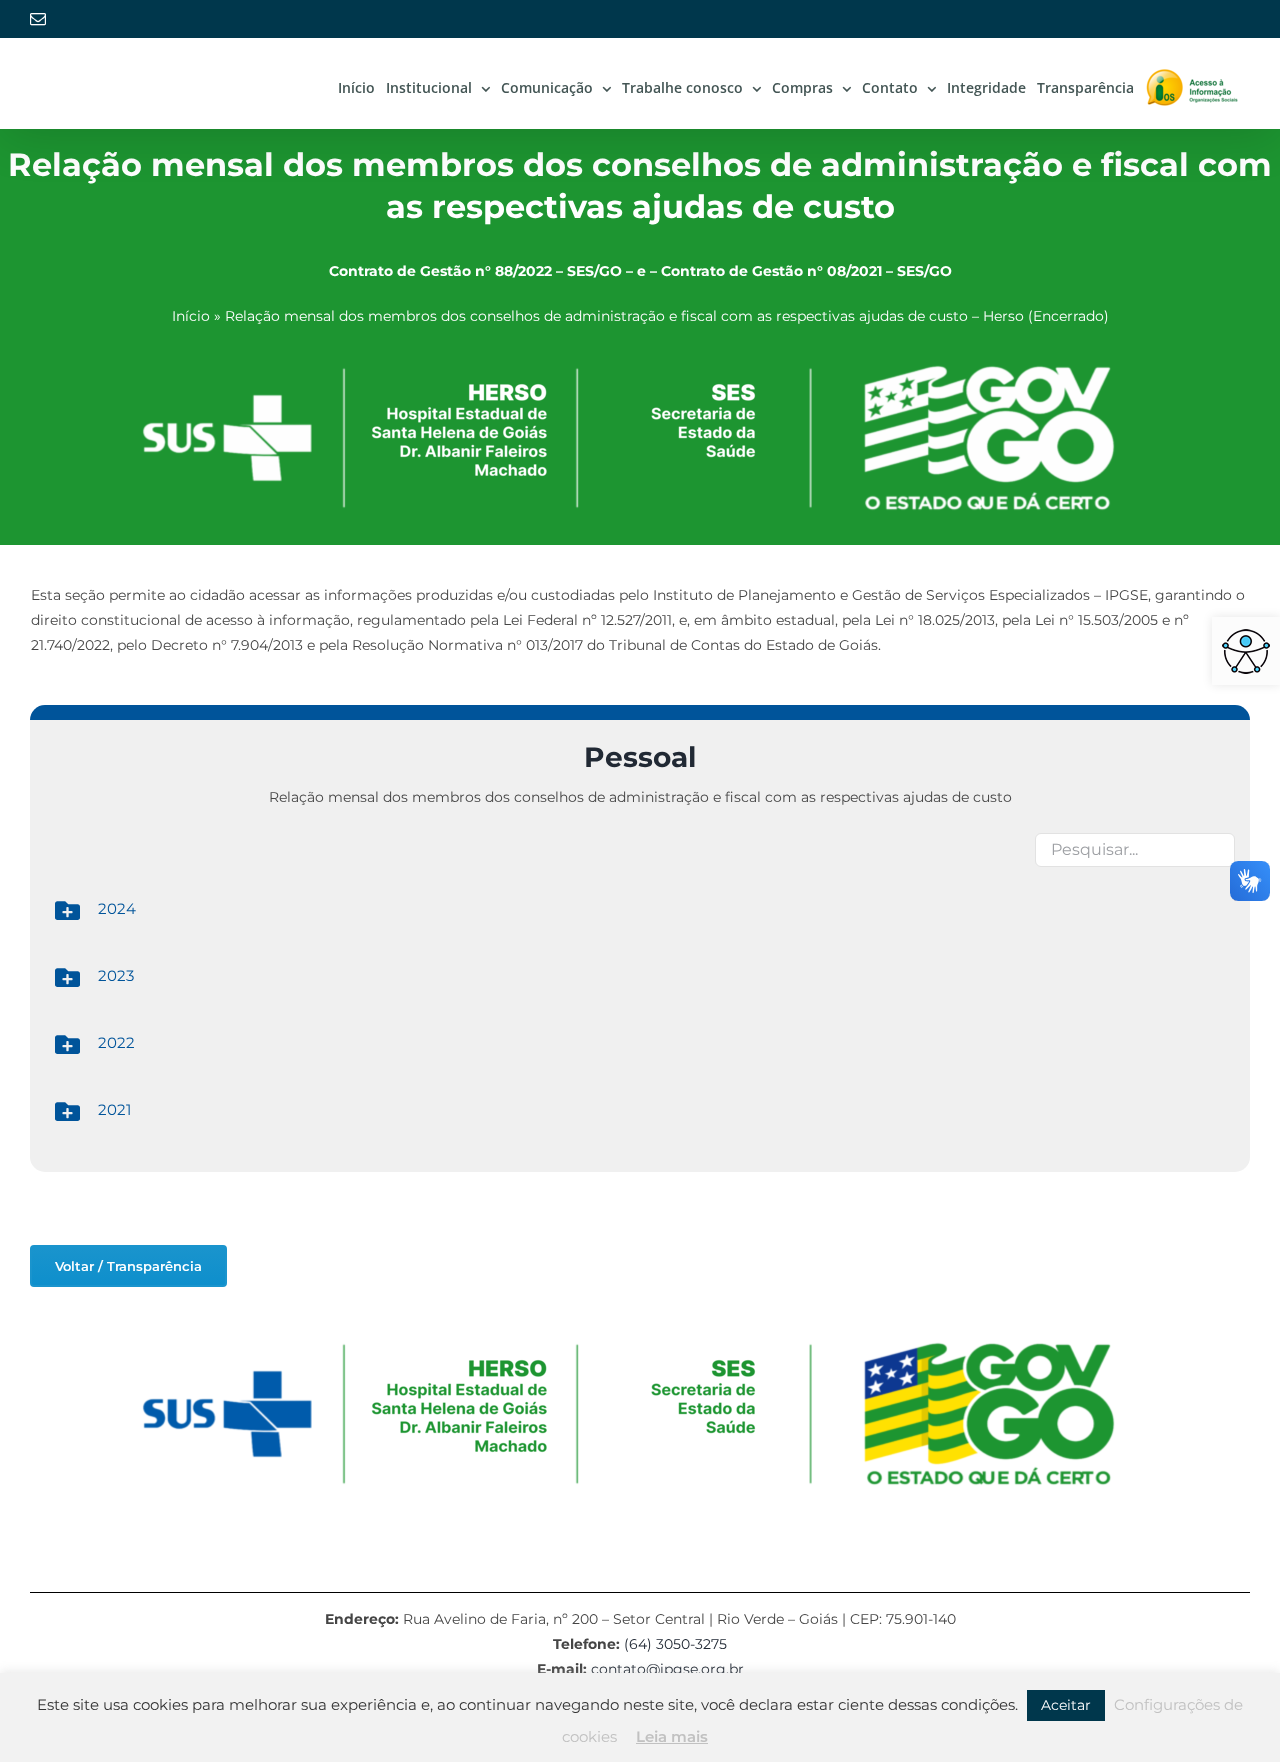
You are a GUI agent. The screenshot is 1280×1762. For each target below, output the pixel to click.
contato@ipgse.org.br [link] (667, 1669)
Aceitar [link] (1066, 1705)
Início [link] (191, 316)
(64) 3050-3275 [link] (675, 1644)
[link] (1246, 651)
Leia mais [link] (672, 1736)
